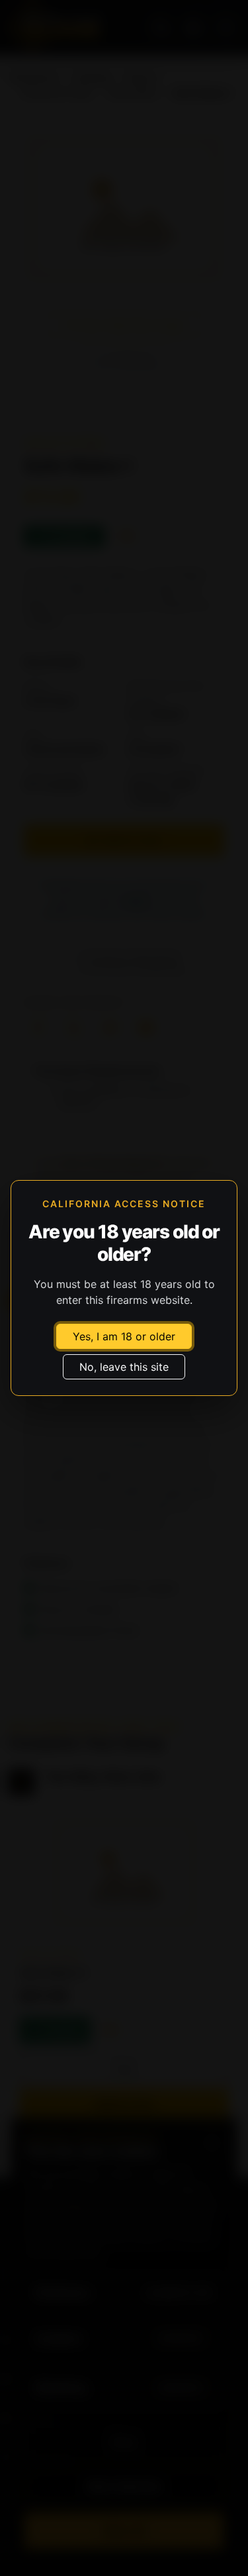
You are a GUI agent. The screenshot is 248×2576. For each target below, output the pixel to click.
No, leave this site (124, 1367)
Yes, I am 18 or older (124, 1336)
